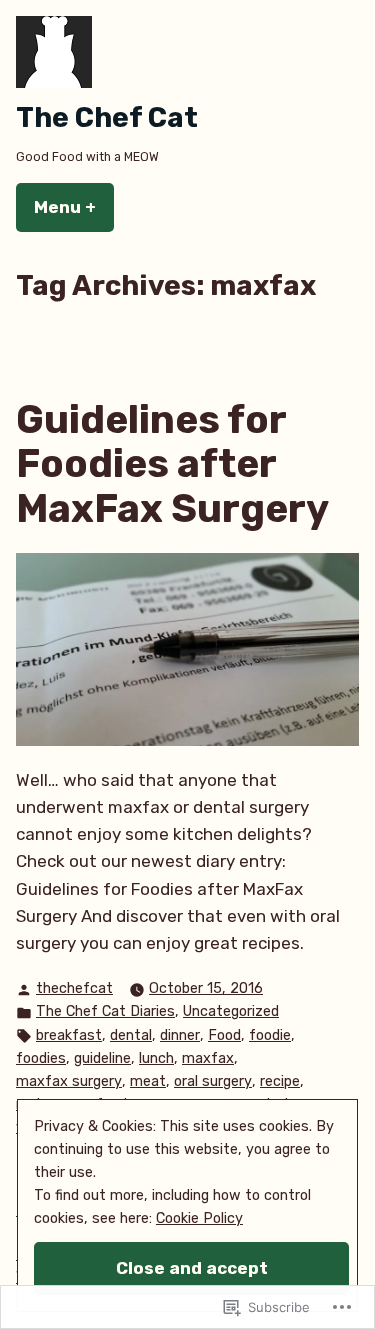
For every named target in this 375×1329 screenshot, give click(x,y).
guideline (102, 1058)
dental (131, 1035)
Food (224, 1035)
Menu (74, 207)
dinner (180, 1035)
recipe (280, 1081)
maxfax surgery (69, 1081)
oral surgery (213, 1081)
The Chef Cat (107, 117)
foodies (41, 1058)
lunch (156, 1058)
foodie (270, 1035)
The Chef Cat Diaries (105, 1011)
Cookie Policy (199, 1218)
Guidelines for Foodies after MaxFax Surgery (172, 464)
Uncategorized (231, 1011)
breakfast (69, 1035)
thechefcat (74, 988)
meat (148, 1081)
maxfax (208, 1058)
